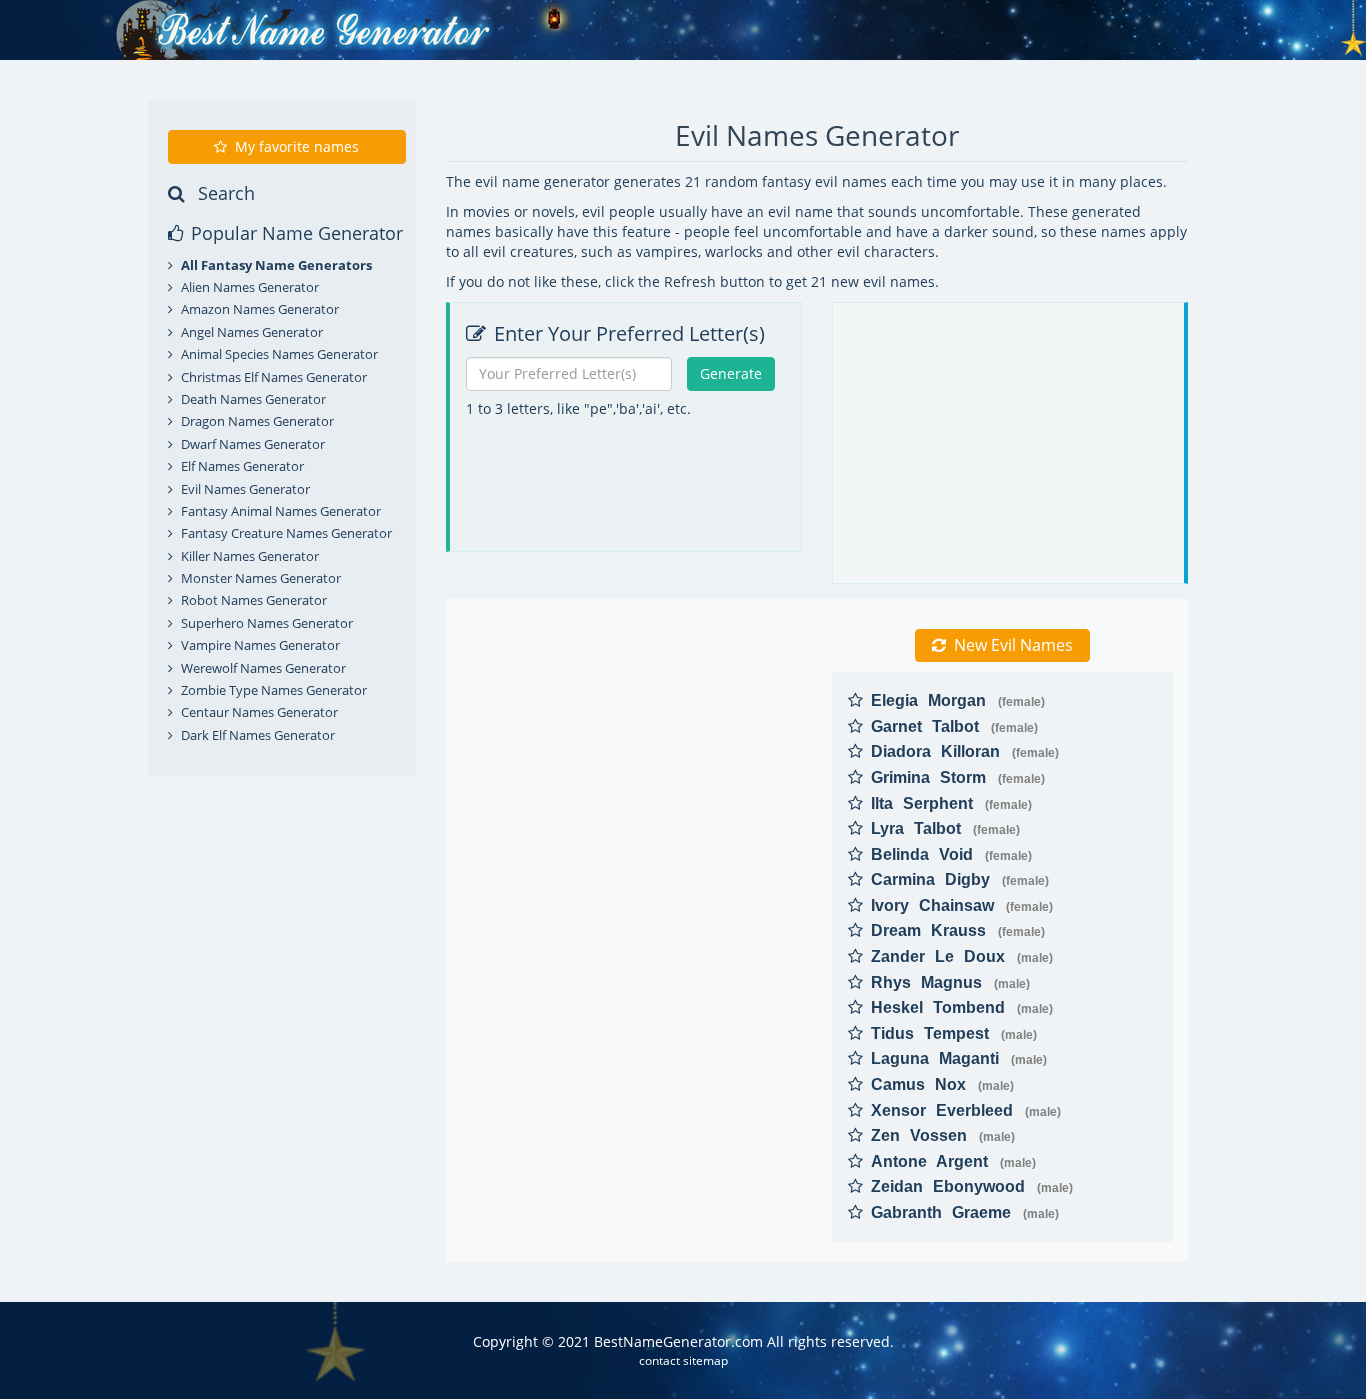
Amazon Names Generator (260, 309)
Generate (731, 373)
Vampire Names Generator (260, 645)
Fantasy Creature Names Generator (286, 533)
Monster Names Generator (261, 578)
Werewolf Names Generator (263, 668)
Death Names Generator (253, 399)
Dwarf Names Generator (253, 444)
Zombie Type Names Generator (274, 690)
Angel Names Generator (252, 332)
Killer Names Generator (250, 556)
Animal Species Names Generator (279, 354)
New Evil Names (1013, 645)
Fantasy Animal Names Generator (281, 511)
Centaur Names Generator (259, 712)
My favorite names (297, 146)
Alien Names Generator (250, 287)
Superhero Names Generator (267, 623)
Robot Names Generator (254, 600)
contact (659, 1360)
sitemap (705, 1360)
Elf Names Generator (242, 466)
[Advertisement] (628, 554)
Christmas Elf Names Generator (274, 377)
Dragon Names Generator (257, 421)
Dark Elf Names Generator (258, 735)
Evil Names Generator (245, 489)
